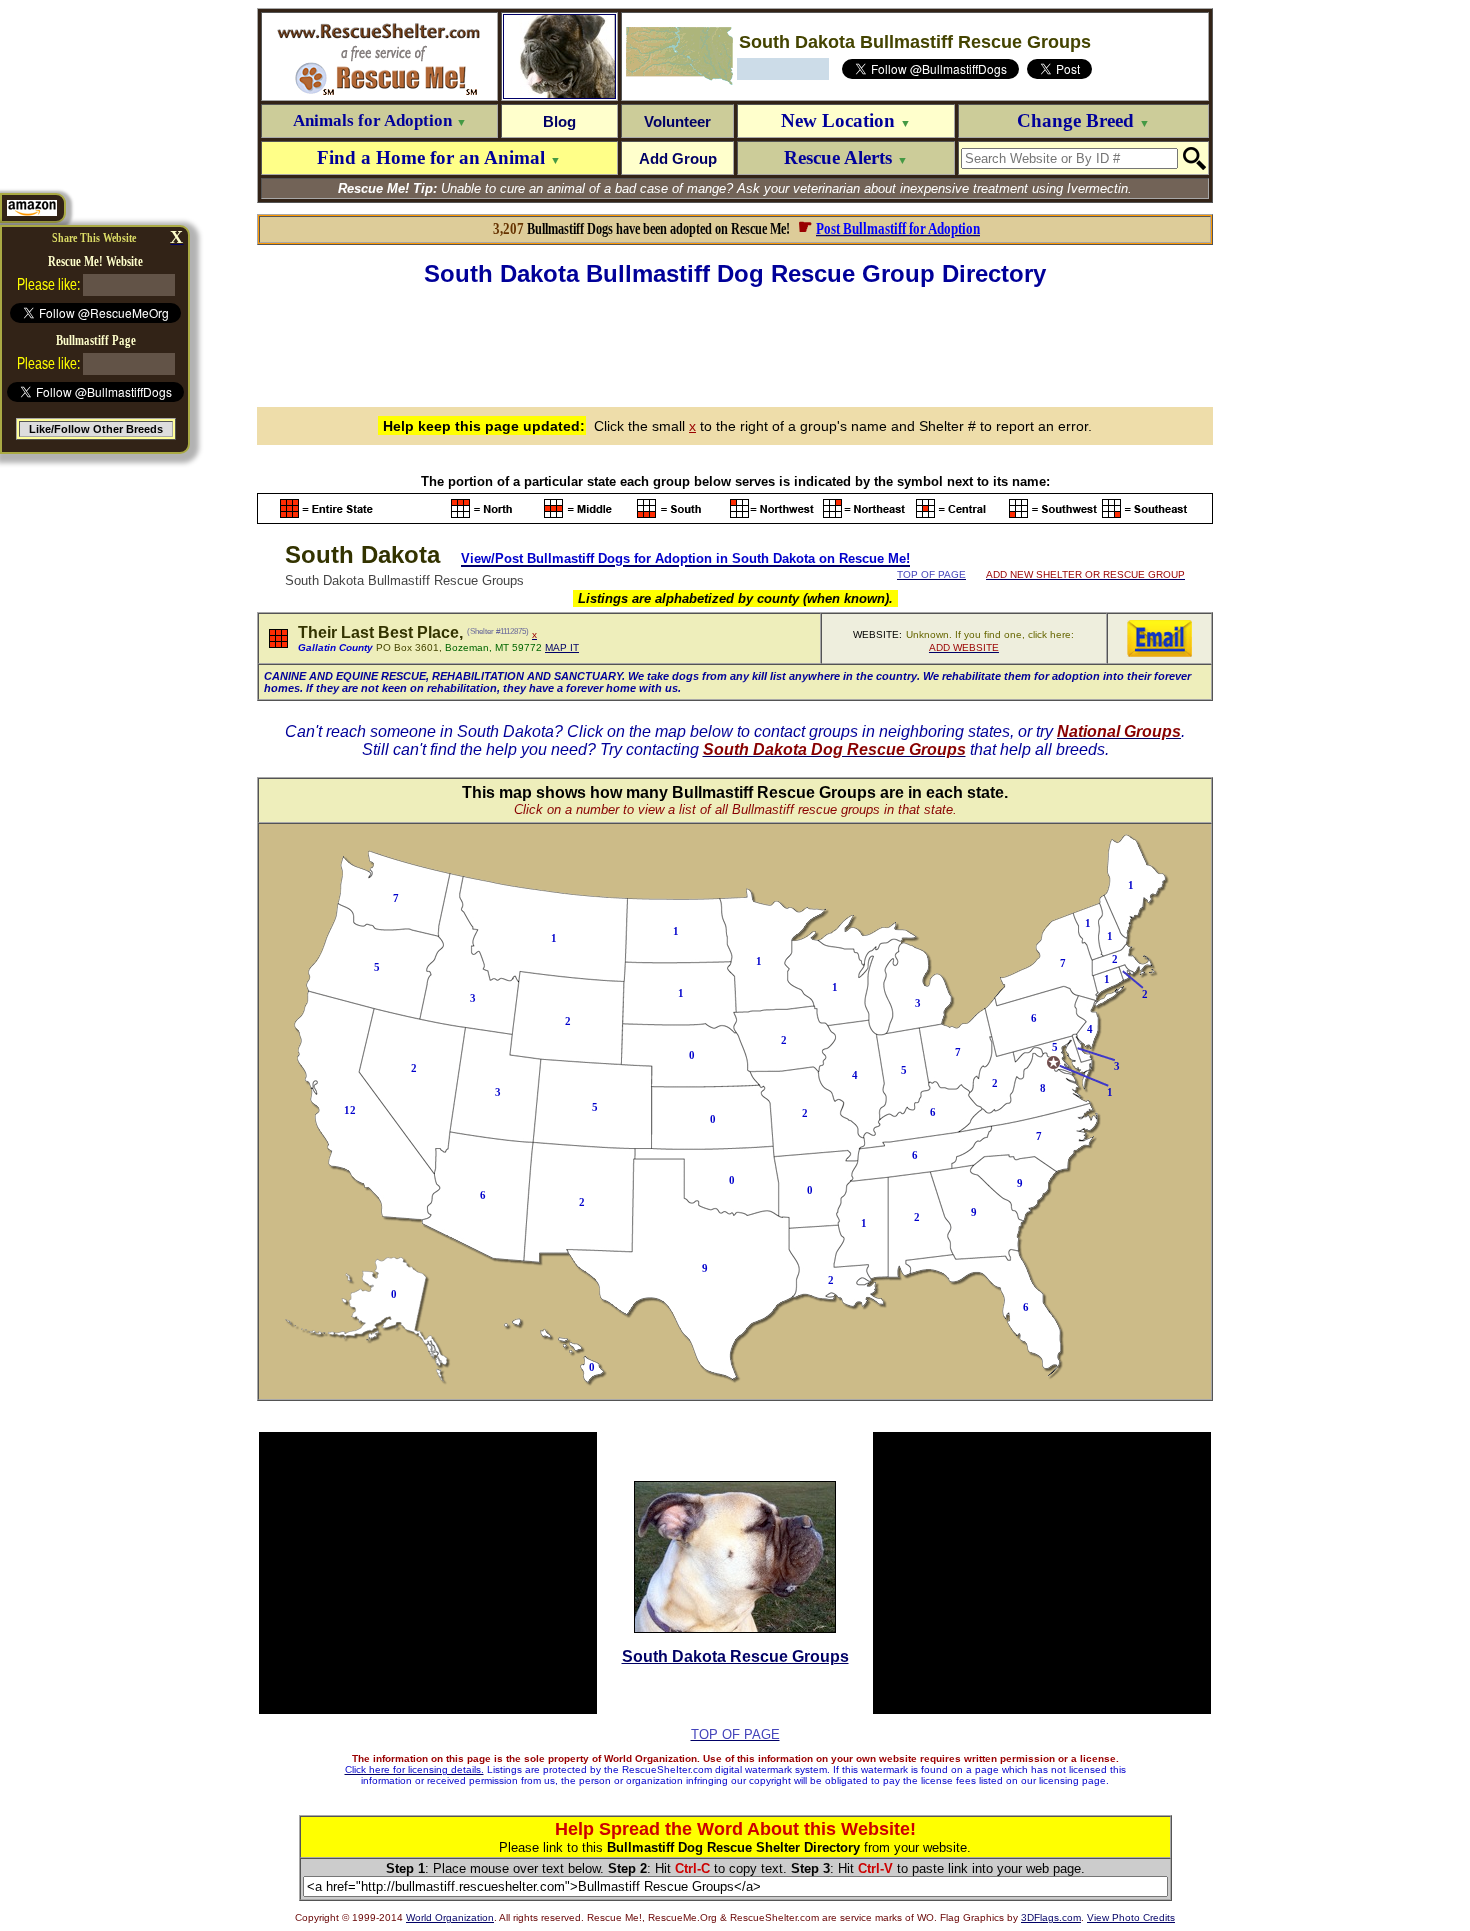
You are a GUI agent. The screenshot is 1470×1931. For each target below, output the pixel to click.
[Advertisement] (735, 344)
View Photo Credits (1131, 1917)
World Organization (450, 1917)
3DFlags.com (1051, 1917)
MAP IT (562, 647)
